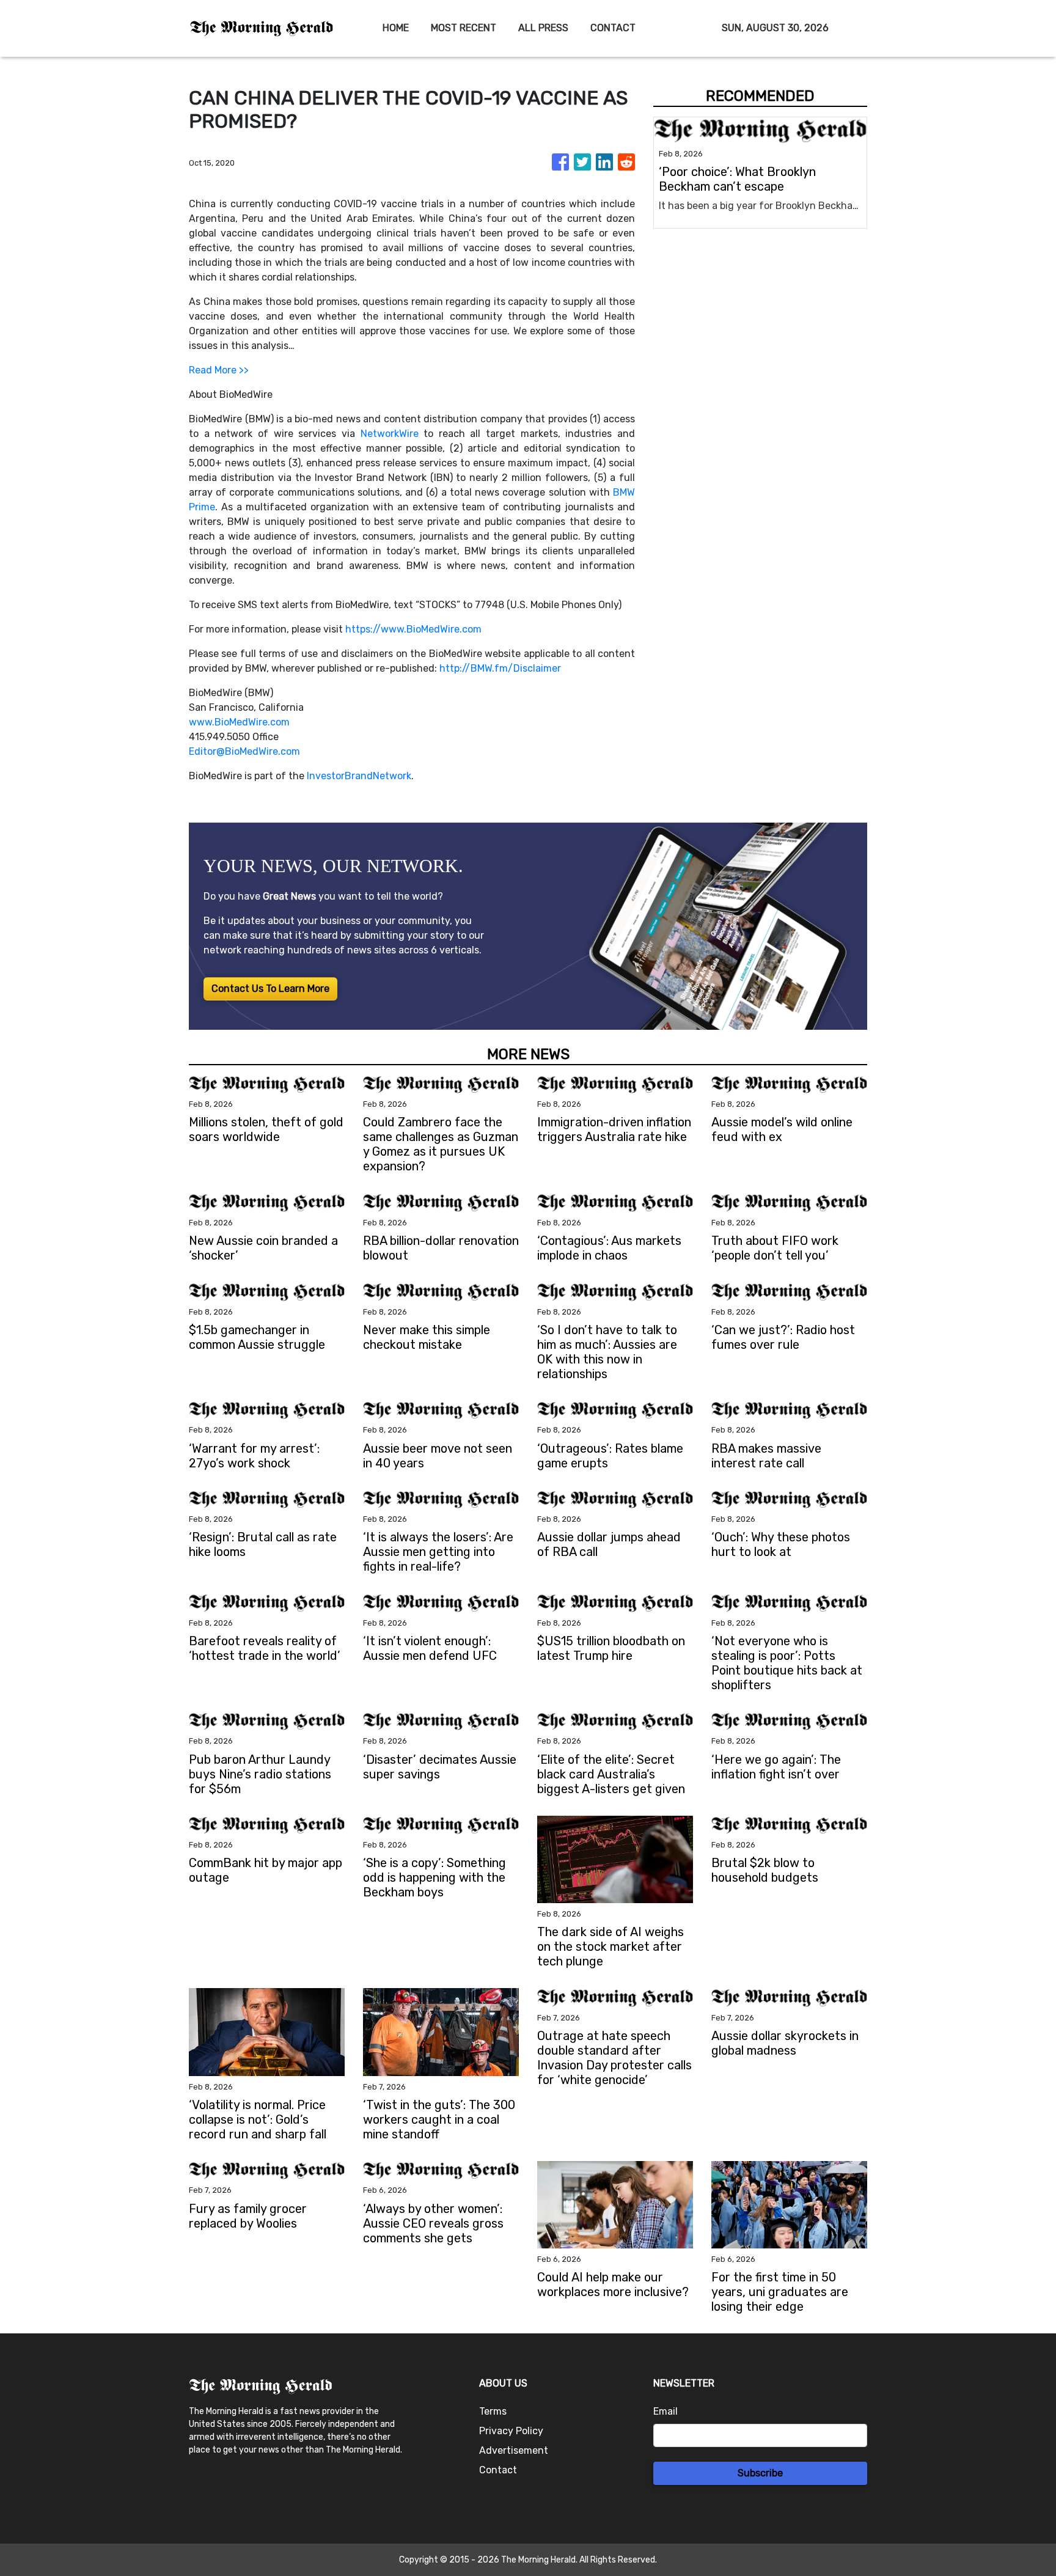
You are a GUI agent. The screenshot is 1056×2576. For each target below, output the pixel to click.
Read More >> (219, 370)
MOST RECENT (464, 28)
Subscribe (760, 2473)
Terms (493, 2411)
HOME (396, 28)
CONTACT (613, 28)
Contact (498, 2470)
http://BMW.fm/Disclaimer (500, 668)
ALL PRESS (543, 28)
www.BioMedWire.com (239, 722)
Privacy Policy (511, 2431)
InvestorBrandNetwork (359, 776)
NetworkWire (390, 434)
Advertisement (514, 2450)
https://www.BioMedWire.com (413, 629)
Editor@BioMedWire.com (244, 751)
